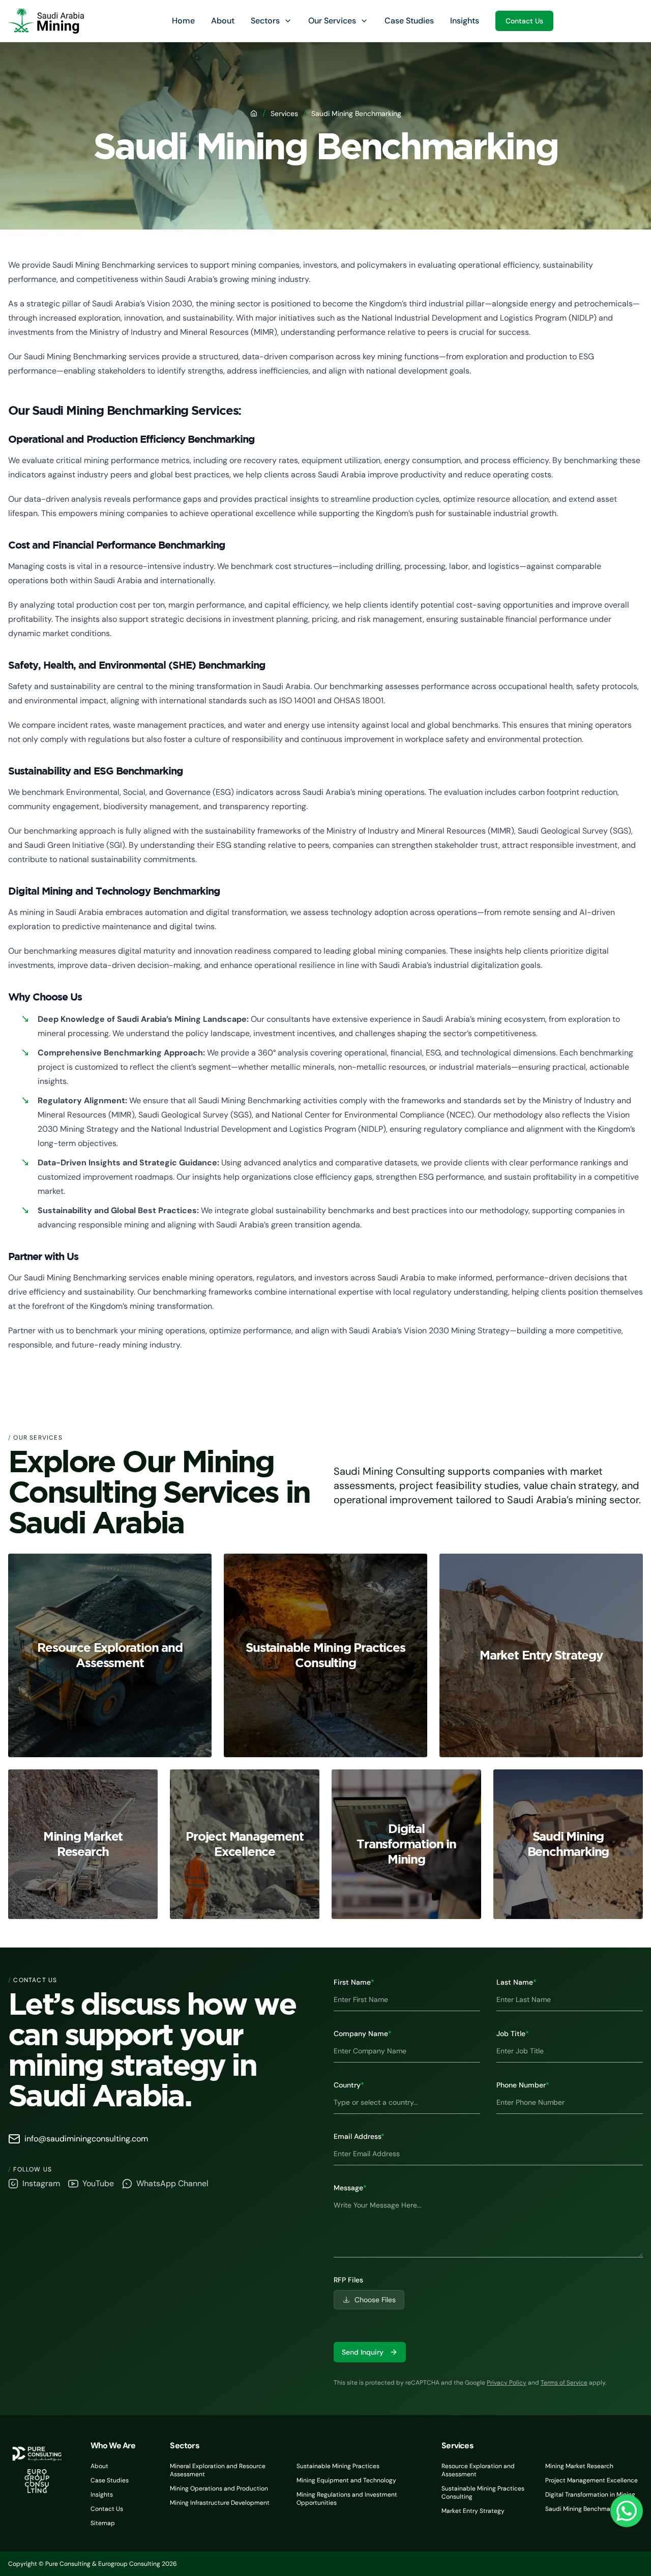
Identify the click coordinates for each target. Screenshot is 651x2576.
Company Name (363, 2034)
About (223, 21)
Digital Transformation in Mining (590, 2495)
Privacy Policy (507, 2383)
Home (183, 21)
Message (350, 2188)
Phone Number (523, 2085)
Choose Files (375, 2300)
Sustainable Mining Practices (338, 2466)
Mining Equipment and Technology (346, 2480)
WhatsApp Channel (172, 2183)
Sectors (265, 21)
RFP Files (348, 2280)
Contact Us (524, 21)
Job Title (513, 2034)
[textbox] (488, 2226)
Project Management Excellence (591, 2480)
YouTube (98, 2183)
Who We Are (113, 2445)
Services (284, 113)
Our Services (332, 21)
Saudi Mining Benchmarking (585, 2509)
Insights (465, 21)
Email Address (359, 2136)
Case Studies (409, 21)
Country (349, 2085)
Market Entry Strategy (473, 2511)
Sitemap (103, 2523)
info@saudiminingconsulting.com (86, 2139)
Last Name (516, 1982)
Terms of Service (564, 2383)
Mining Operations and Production (219, 2488)
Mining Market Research (579, 2466)
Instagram (41, 2183)
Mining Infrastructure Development (220, 2503)
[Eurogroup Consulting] (46, 21)
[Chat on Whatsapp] (627, 2511)
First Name (354, 1982)
